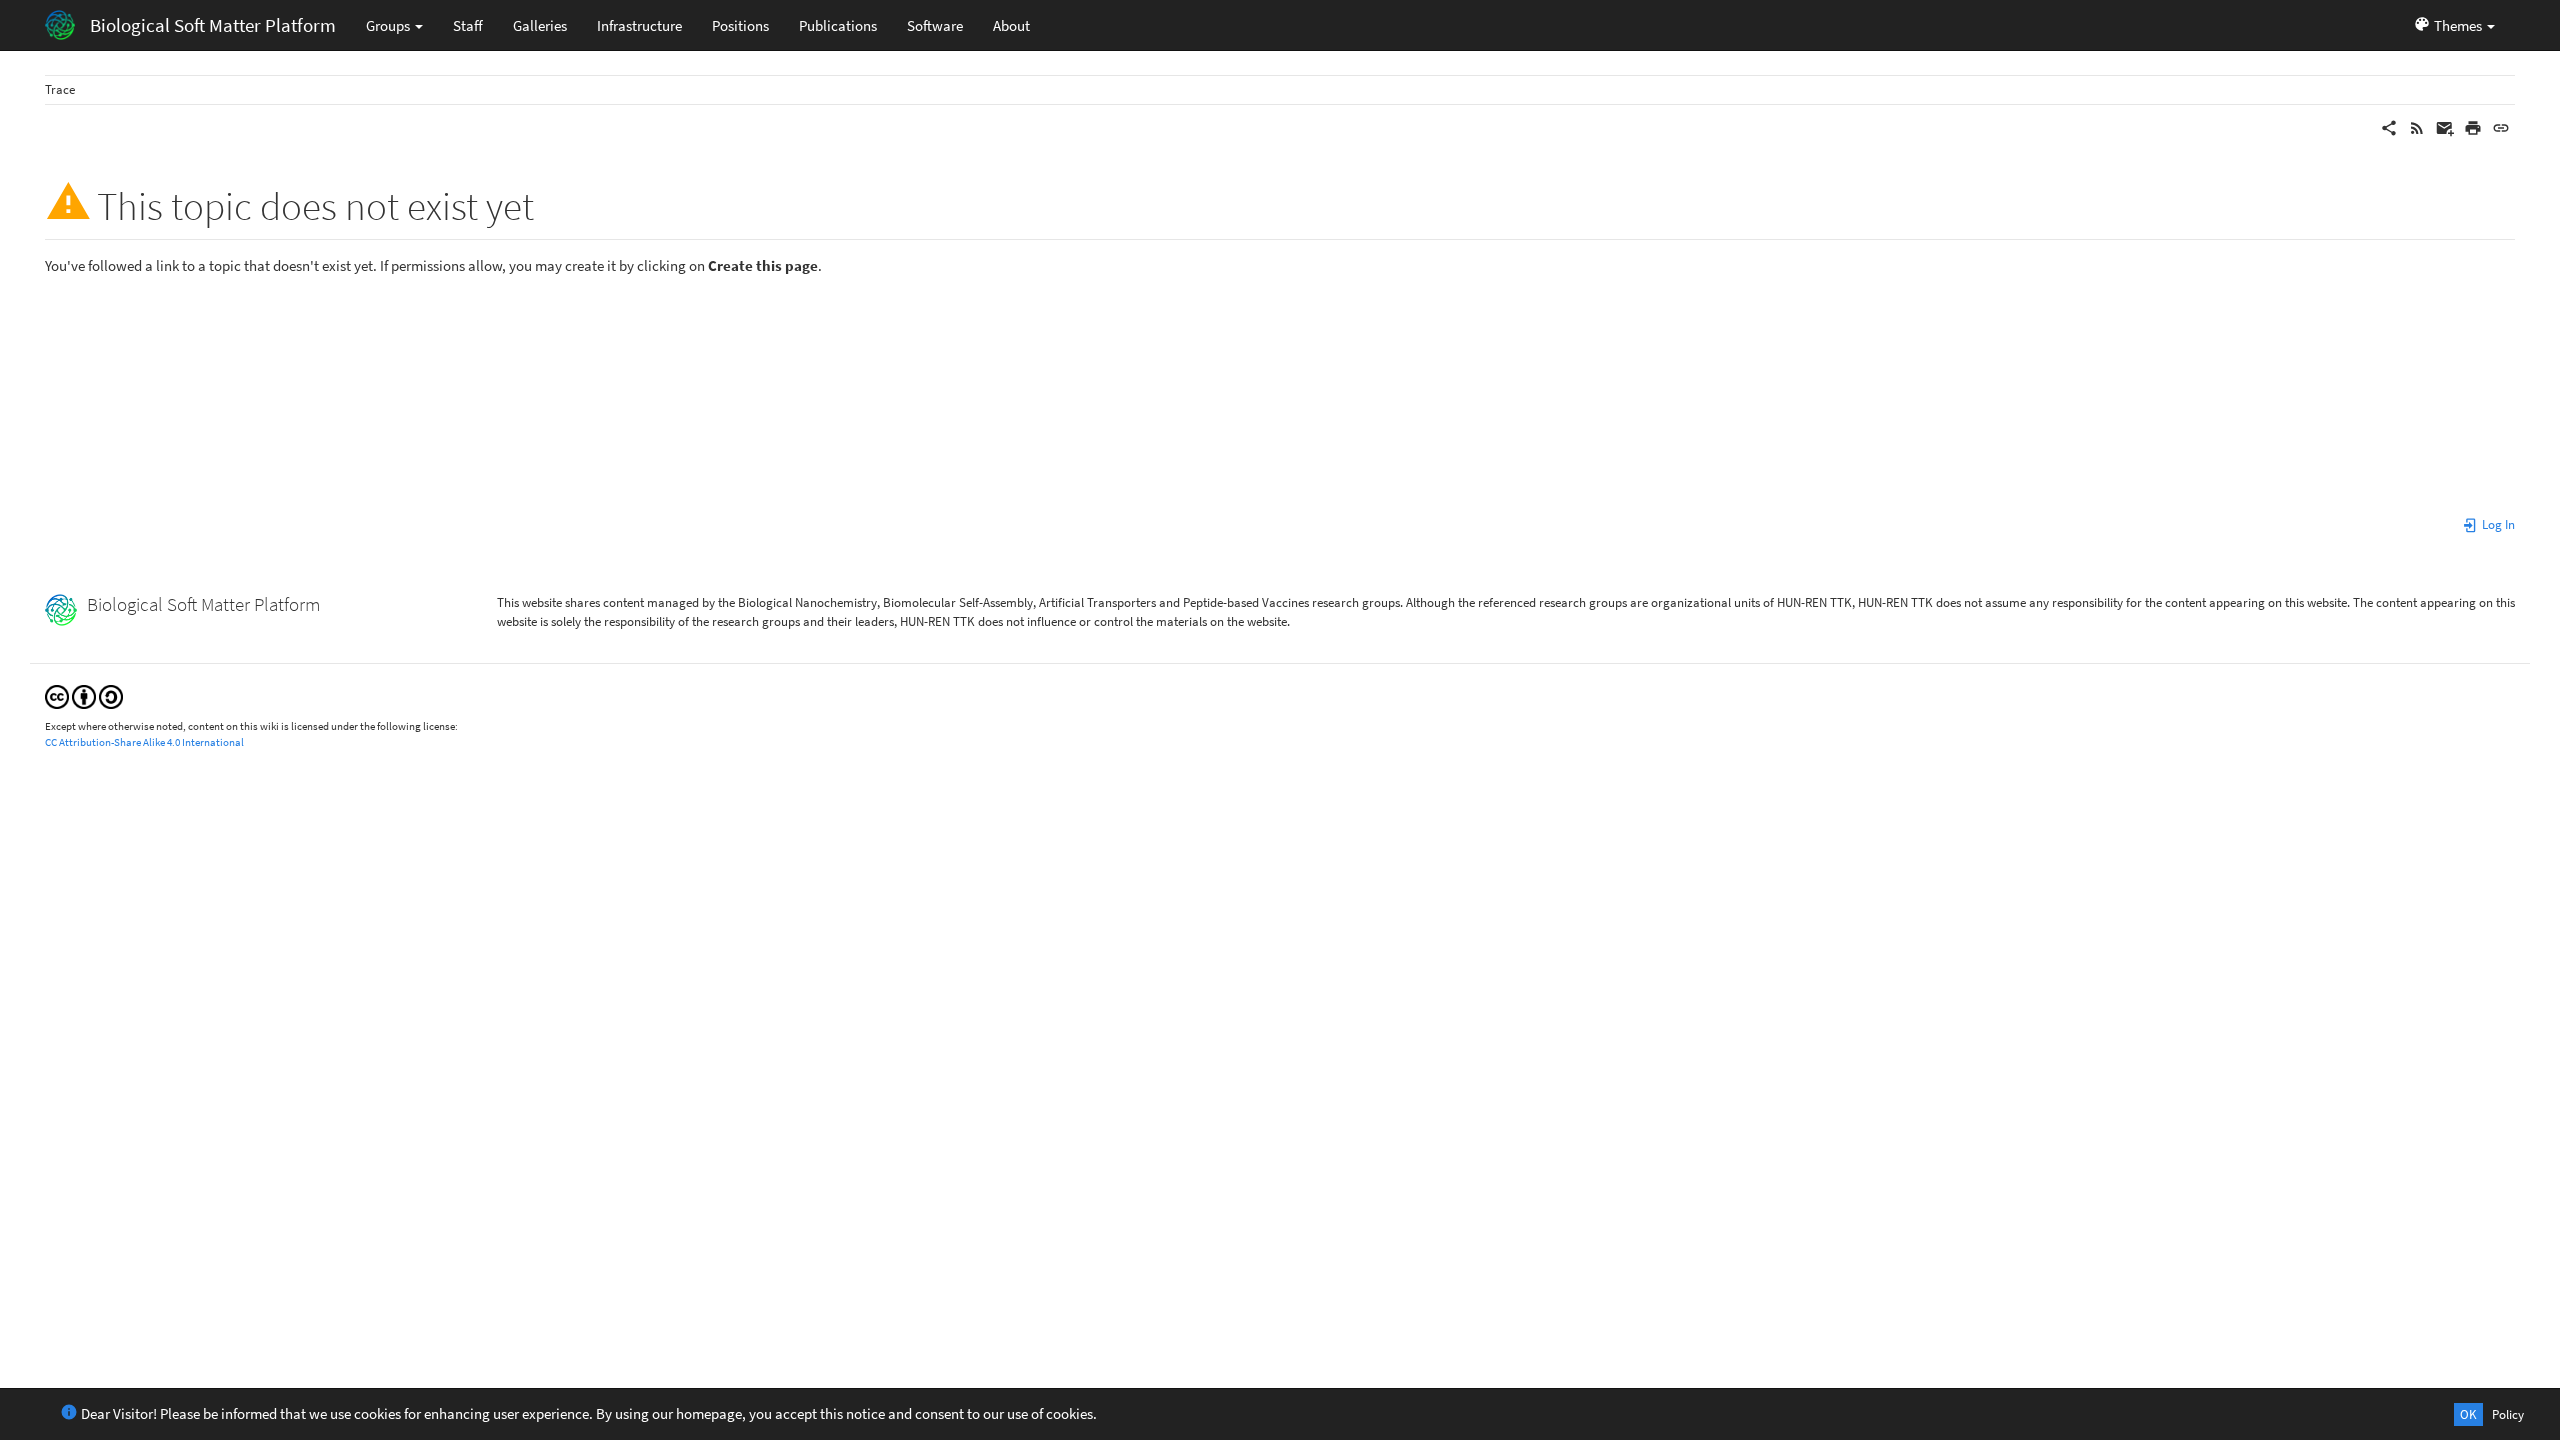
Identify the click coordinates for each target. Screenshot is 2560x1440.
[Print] (2473, 126)
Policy (2508, 1414)
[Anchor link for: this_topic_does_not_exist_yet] (553, 202)
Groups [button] (389, 25)
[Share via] (2389, 126)
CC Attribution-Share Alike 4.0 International (144, 742)
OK (2468, 1414)
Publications (838, 25)
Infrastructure (639, 25)
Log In (2497, 524)
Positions (740, 25)
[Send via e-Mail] (2445, 126)
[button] (2454, 25)
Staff (468, 25)
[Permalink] (2501, 126)
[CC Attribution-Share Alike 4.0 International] (84, 695)
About (1011, 25)
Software (935, 25)
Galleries (540, 25)
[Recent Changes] (2417, 126)
